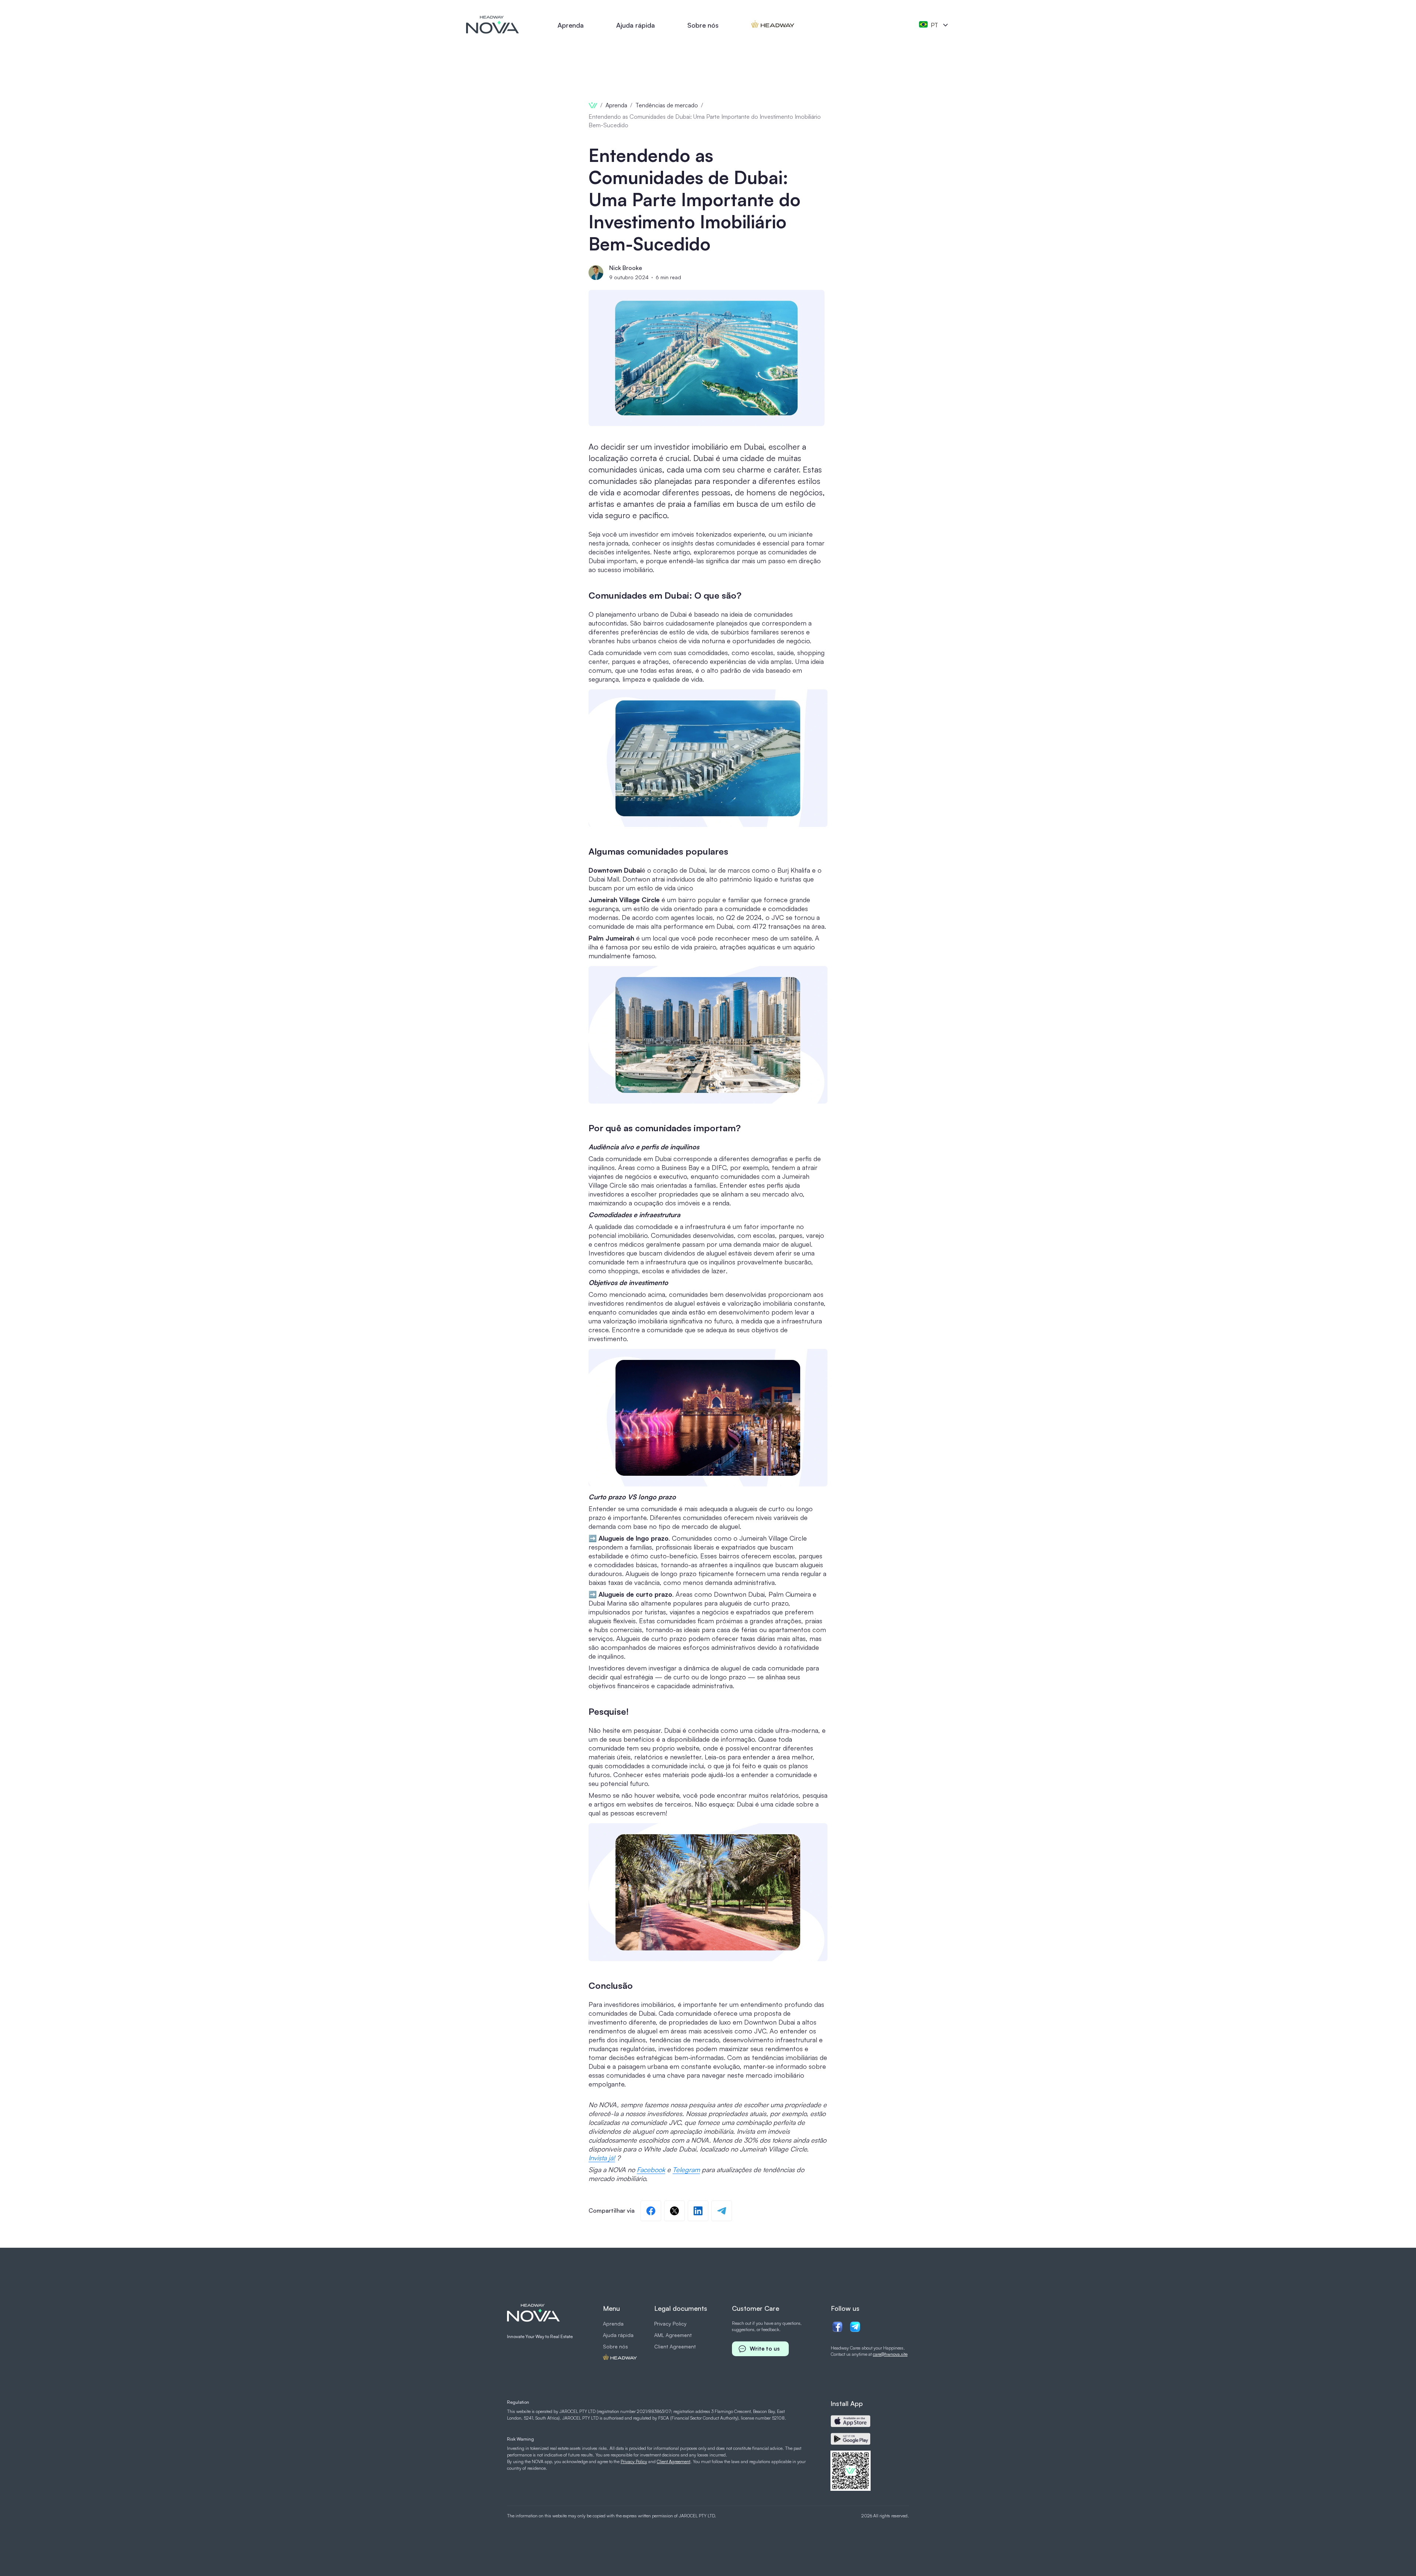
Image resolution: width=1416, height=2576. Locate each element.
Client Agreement (675, 2346)
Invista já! (602, 2158)
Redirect (773, 25)
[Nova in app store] (851, 2421)
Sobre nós (703, 25)
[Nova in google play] (851, 2439)
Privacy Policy (670, 2324)
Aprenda (571, 25)
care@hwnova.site (890, 2354)
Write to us (765, 2349)
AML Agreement (673, 2335)
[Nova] (493, 25)
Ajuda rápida (636, 25)
